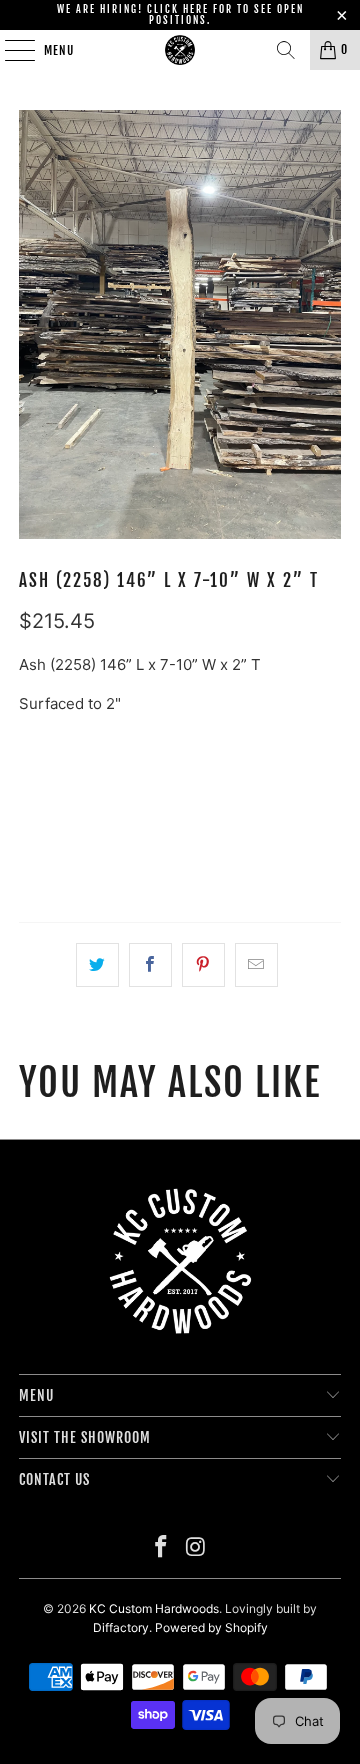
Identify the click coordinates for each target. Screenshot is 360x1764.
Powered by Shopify (211, 1627)
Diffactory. (122, 1627)
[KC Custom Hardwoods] (180, 50)
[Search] (286, 50)
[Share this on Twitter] (97, 965)
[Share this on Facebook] (150, 965)
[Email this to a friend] (256, 965)
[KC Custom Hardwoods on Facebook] (162, 1548)
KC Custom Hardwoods (154, 1608)
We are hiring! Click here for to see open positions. (180, 14)
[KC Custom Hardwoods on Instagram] (197, 1548)
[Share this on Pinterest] (203, 965)
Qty (30, 743)
